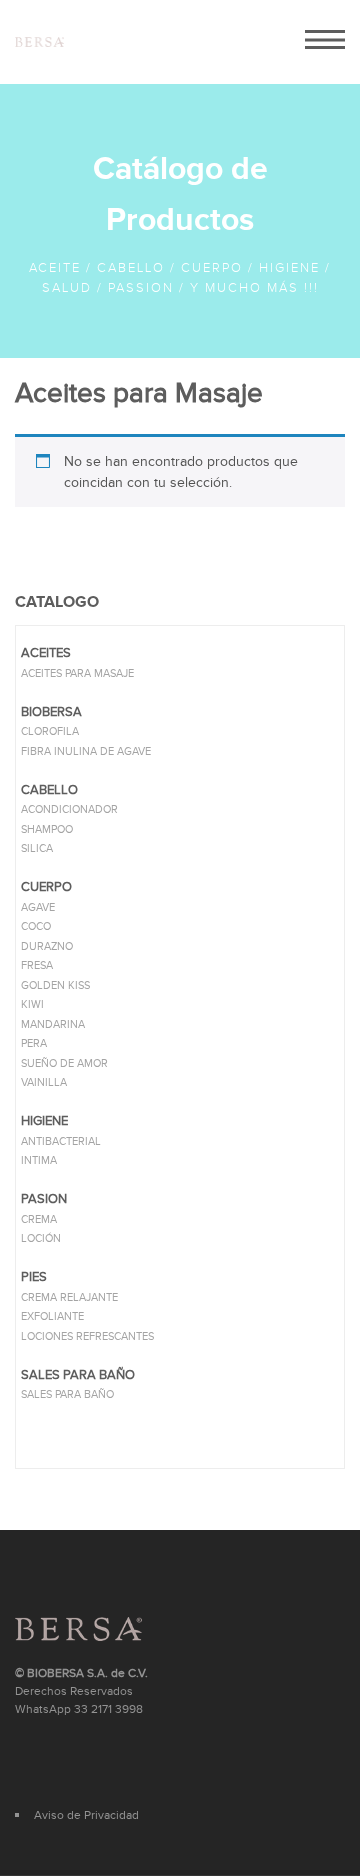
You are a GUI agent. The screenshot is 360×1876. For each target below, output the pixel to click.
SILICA (37, 848)
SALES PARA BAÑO (67, 1394)
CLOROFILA (50, 731)
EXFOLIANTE (52, 1316)
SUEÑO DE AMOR (64, 1063)
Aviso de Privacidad (86, 1815)
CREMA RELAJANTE (69, 1297)
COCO (36, 926)
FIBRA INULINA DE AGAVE (86, 751)
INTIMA (39, 1160)
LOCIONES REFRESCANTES (87, 1336)
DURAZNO (47, 946)
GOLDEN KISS (55, 985)
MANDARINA (53, 1024)
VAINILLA (44, 1082)
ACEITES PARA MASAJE (77, 673)
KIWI (32, 1004)
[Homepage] (39, 42)
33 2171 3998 (108, 1709)
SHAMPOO (47, 829)
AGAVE (38, 907)
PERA (34, 1043)
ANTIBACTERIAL (61, 1141)
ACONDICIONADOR (69, 809)
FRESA (37, 965)
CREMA (39, 1219)
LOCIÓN (41, 1238)
